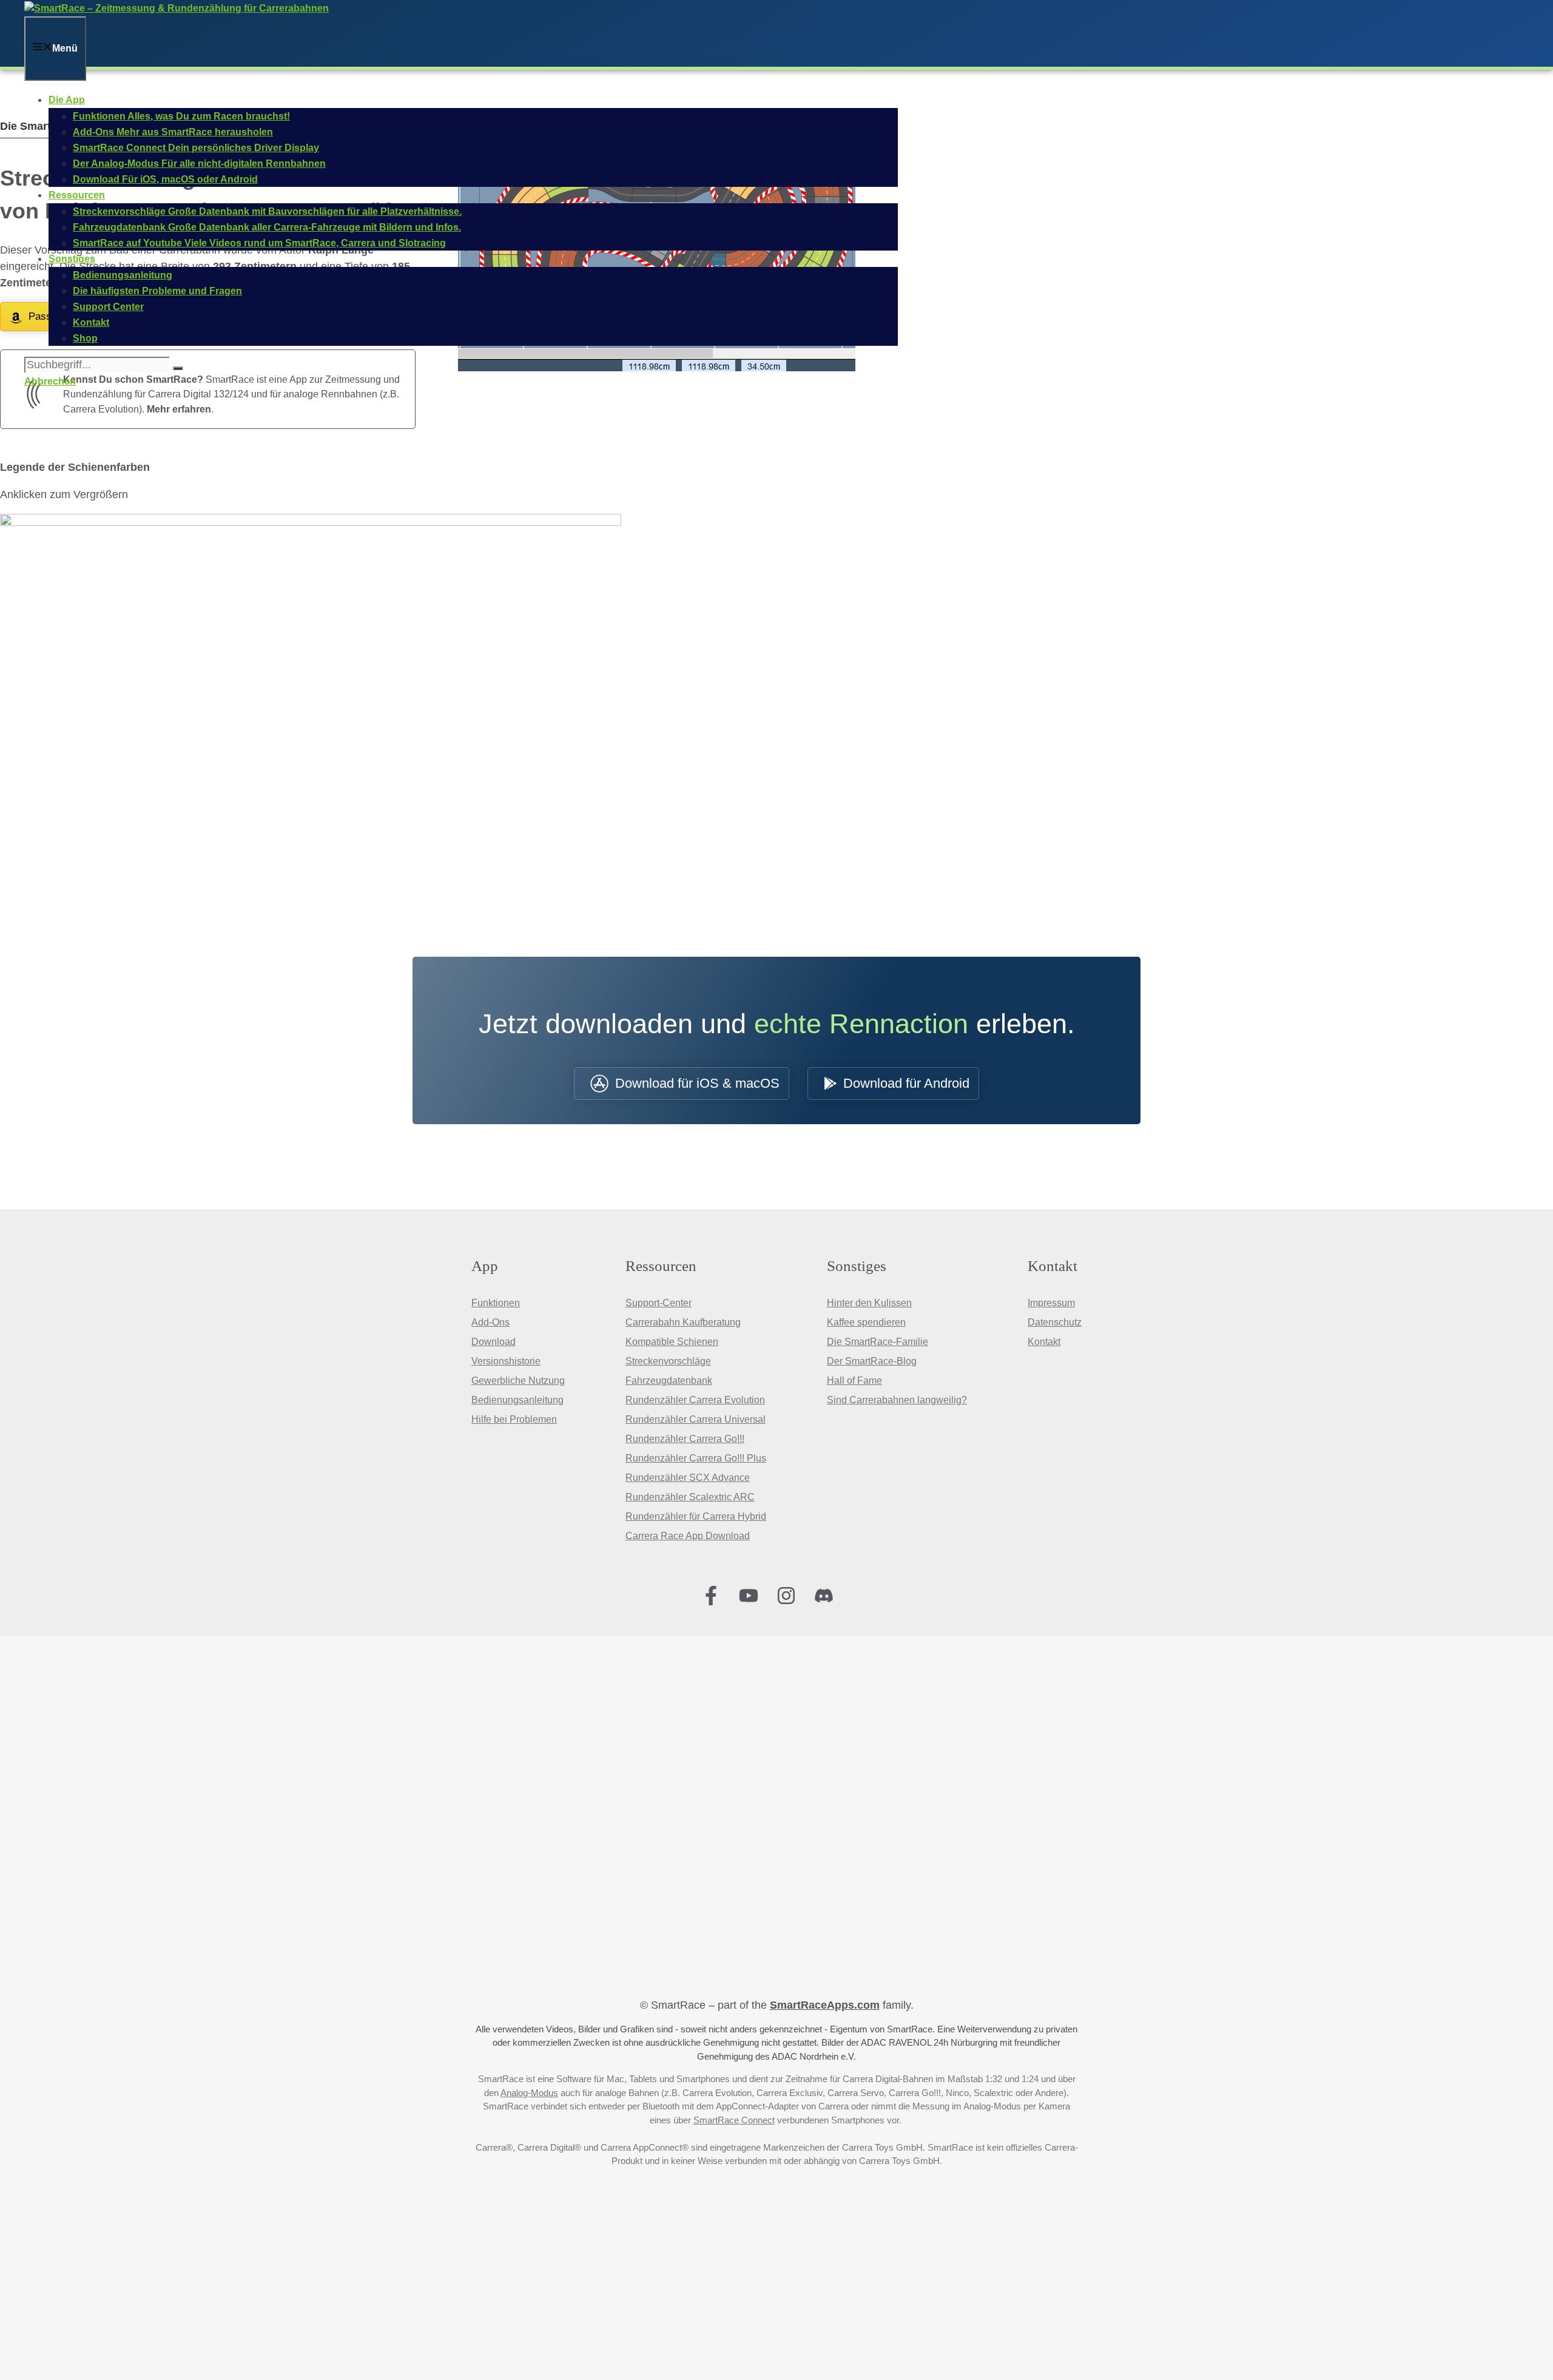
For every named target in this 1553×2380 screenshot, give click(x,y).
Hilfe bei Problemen (514, 1419)
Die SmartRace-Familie (878, 1342)
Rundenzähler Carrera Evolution (695, 1400)
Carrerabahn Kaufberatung (683, 1322)
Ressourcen (77, 195)
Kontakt (1044, 1342)
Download (494, 1342)
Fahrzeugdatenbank (669, 1380)
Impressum (1051, 1303)
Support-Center (659, 1303)
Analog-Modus (529, 2093)
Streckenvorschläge (668, 1361)
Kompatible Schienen (672, 1342)
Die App (67, 100)
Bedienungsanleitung (517, 1400)
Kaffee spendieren (866, 1322)
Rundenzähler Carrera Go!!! (685, 1439)
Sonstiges (72, 259)
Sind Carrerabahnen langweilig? (897, 1400)
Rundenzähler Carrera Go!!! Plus (696, 1458)
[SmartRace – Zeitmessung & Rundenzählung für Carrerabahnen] (177, 8)
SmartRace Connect (734, 2120)
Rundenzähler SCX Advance (688, 1478)
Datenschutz (1055, 1322)
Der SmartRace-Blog (872, 1361)
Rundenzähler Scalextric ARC (690, 1497)
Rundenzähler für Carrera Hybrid (696, 1516)
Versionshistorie (506, 1361)
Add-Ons (490, 1322)
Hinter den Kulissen (869, 1303)
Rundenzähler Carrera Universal (696, 1419)
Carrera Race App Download (688, 1536)
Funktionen (496, 1303)
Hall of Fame (854, 1380)
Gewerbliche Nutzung (518, 1380)
